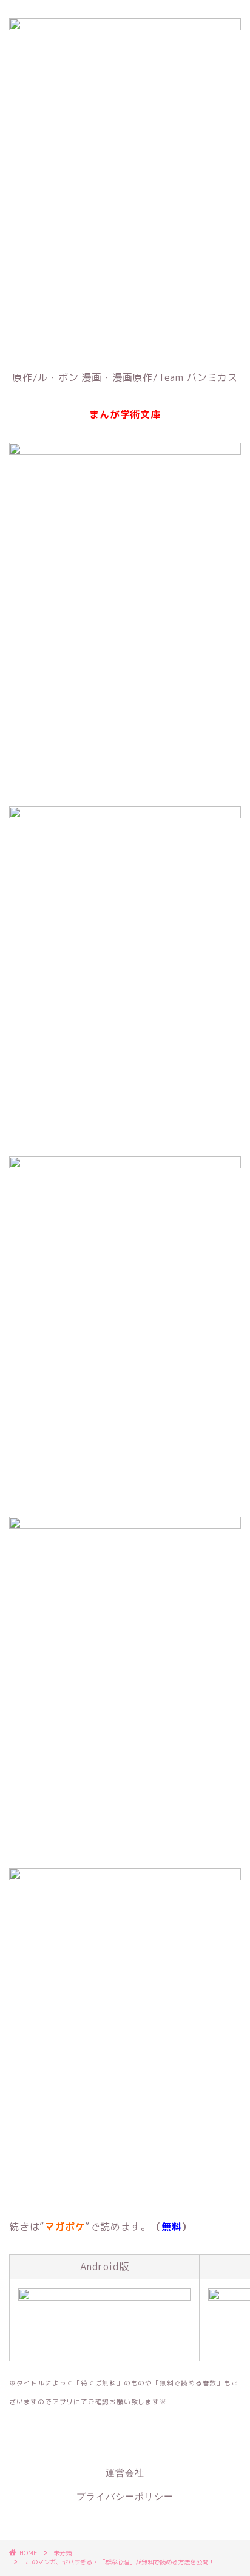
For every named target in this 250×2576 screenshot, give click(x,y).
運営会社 (125, 2473)
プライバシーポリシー (125, 2497)
